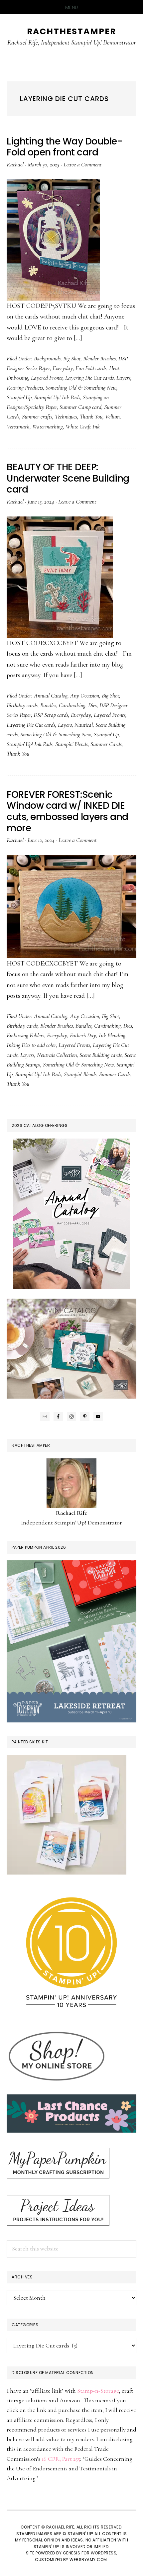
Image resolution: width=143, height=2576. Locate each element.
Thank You (91, 416)
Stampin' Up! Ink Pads (57, 397)
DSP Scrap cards (51, 715)
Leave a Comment (82, 164)
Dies (92, 705)
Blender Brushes (99, 358)
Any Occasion (85, 695)
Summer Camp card (80, 407)
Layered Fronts (47, 378)
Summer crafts (37, 416)
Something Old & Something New (81, 388)
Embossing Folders (25, 1035)
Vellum (112, 416)
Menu (72, 7)
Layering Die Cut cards (89, 378)
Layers (123, 378)
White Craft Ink (83, 426)
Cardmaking (72, 705)
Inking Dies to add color (31, 1045)
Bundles (48, 705)
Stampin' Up (19, 397)
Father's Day (83, 1035)
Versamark (18, 426)
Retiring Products (25, 388)
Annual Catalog (51, 695)
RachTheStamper (71, 31)
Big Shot (72, 358)
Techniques (66, 416)
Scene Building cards (101, 1055)
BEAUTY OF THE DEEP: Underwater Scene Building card (68, 478)
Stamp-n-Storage (98, 2391)
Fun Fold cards (91, 368)
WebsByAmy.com (88, 2560)
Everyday (63, 368)
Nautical (84, 725)
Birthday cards (22, 705)
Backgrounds (47, 358)
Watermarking (48, 426)
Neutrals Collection (57, 1055)
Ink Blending (112, 1035)
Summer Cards (106, 744)
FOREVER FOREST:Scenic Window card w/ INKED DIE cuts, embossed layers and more (68, 811)
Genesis (72, 2553)
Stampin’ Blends (71, 744)
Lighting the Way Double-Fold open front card (64, 147)
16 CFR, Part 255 (61, 2459)
